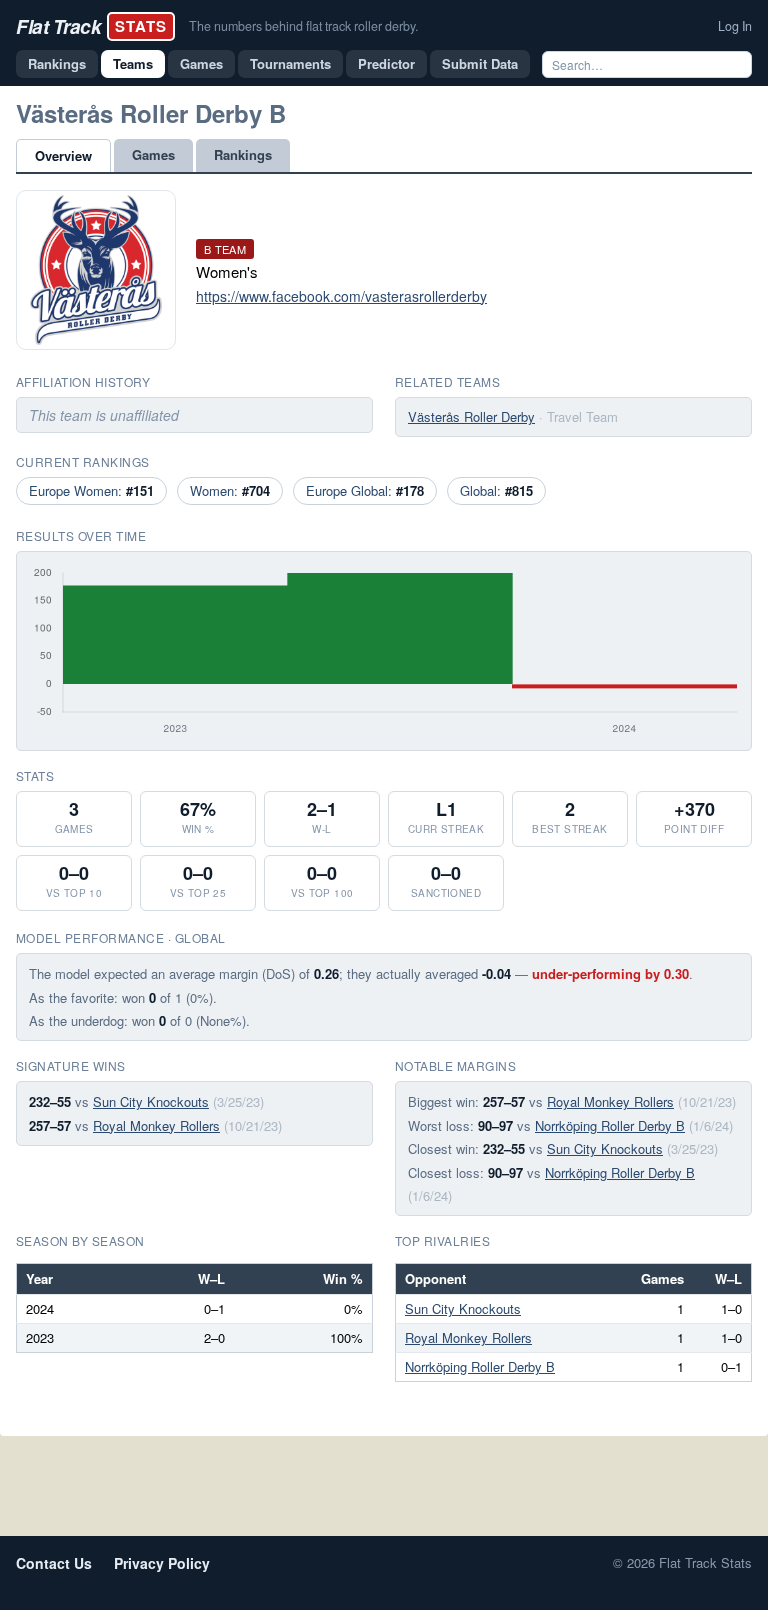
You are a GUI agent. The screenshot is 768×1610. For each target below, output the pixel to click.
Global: (496, 490)
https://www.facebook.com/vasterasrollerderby (341, 296)
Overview (63, 155)
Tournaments (290, 63)
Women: (230, 490)
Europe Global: (365, 490)
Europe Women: (91, 490)
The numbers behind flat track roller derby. (303, 26)
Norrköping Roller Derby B (610, 1125)
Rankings (57, 63)
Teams (133, 63)
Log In (735, 26)
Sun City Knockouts (151, 1101)
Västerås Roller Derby (471, 416)
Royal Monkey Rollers (156, 1125)
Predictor (386, 63)
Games (201, 63)
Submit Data (480, 63)
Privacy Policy (162, 1563)
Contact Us (54, 1563)
